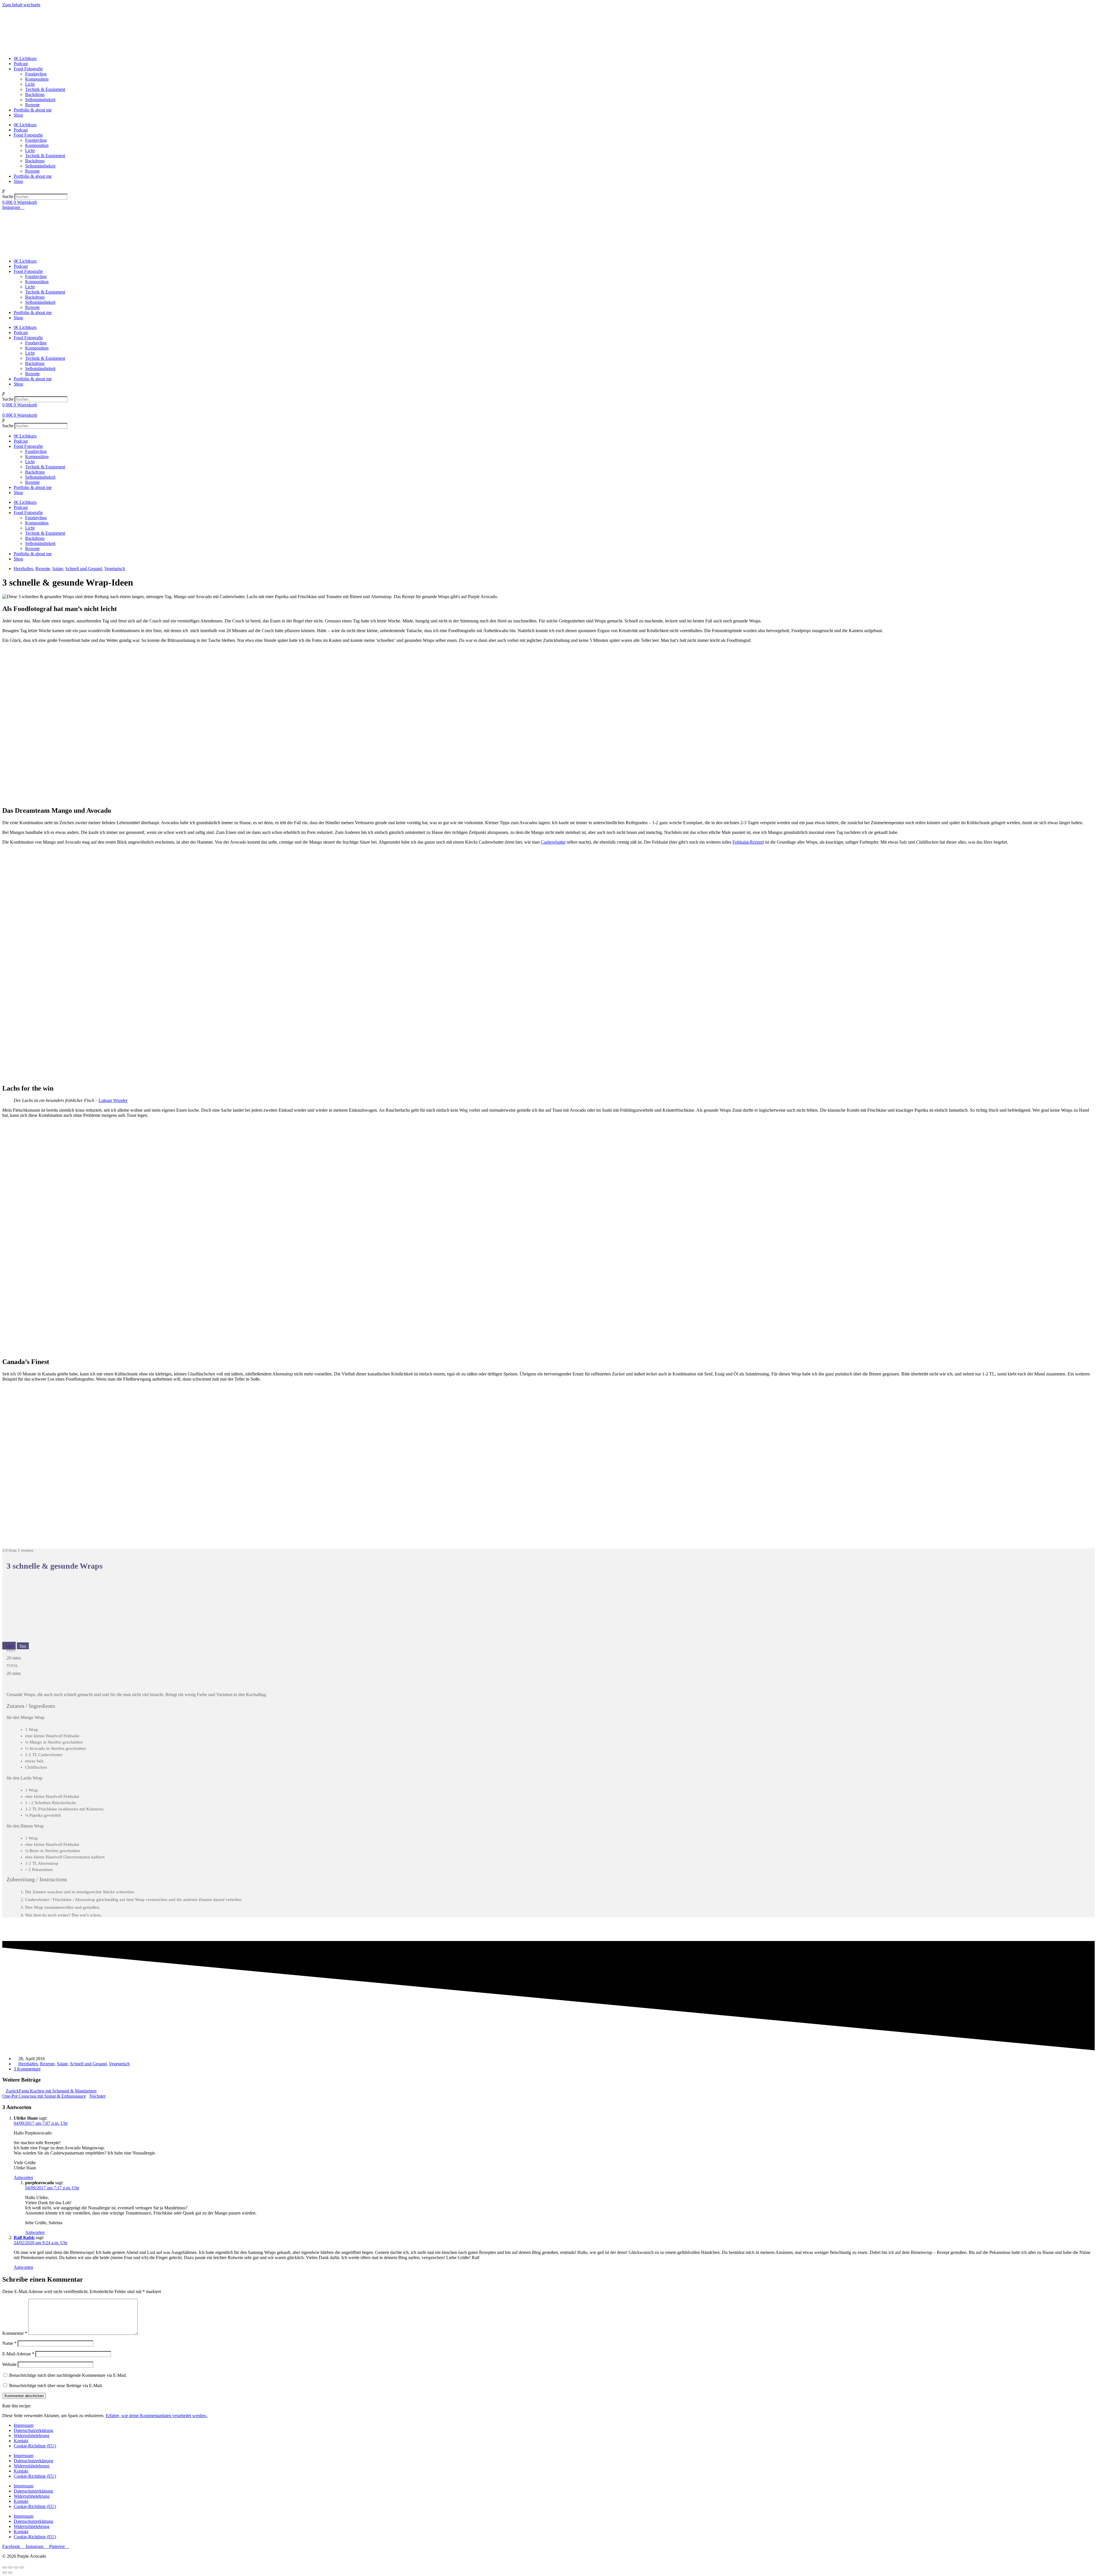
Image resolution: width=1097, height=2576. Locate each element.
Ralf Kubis (24, 2237)
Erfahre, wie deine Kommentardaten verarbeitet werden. (156, 2416)
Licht (30, 84)
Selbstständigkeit (40, 100)
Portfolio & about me (33, 110)
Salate (58, 569)
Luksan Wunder (113, 1100)
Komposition (37, 79)
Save (9, 1646)
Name (9, 2343)
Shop (18, 115)
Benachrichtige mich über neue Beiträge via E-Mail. (56, 2386)
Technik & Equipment (45, 89)
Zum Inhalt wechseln (21, 5)
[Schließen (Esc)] (5, 2567)
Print (23, 1646)
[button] (548, 191)
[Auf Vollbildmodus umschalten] (16, 2567)
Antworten (23, 2177)
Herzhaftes (23, 569)
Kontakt (21, 2441)
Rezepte (32, 105)
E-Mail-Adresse (18, 2354)
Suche (8, 196)
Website (9, 2364)
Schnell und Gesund (84, 569)
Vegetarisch (115, 569)
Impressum (24, 2425)
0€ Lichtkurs (25, 58)
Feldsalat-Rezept (747, 842)
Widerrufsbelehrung (32, 2436)
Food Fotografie (28, 69)
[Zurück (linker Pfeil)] (5, 2573)
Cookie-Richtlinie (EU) (35, 2446)
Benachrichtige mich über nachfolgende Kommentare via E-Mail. (68, 2375)
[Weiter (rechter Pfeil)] (10, 2573)
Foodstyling (36, 74)
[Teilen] (10, 2567)
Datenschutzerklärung (33, 2430)
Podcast (21, 64)
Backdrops (35, 94)
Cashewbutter (553, 842)
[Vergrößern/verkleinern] (22, 2567)
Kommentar (15, 2333)
